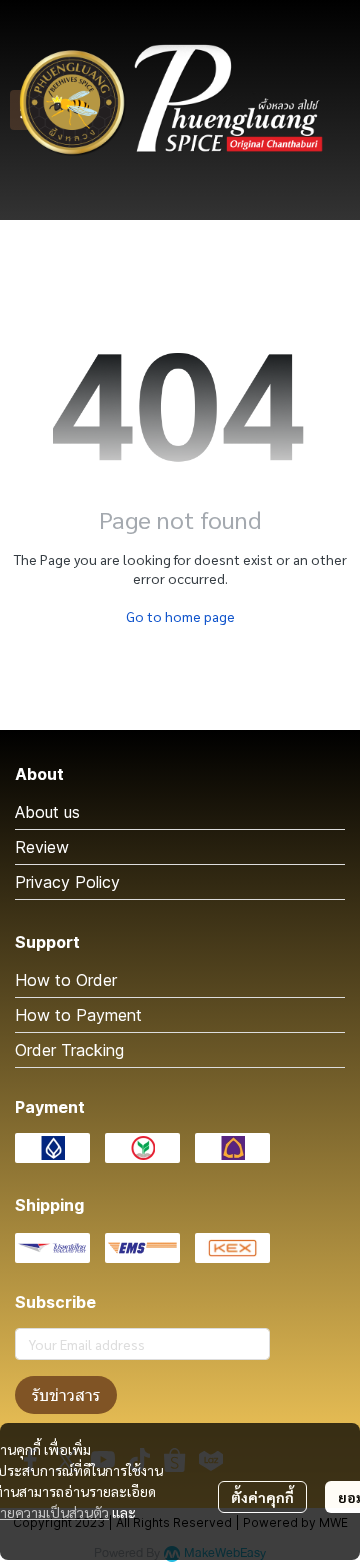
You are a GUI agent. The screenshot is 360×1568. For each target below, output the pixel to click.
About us (47, 812)
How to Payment (78, 1015)
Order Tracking (69, 1050)
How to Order (66, 980)
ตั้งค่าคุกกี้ (262, 1497)
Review (42, 847)
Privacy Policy (67, 882)
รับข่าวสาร (66, 1395)
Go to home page (180, 616)
